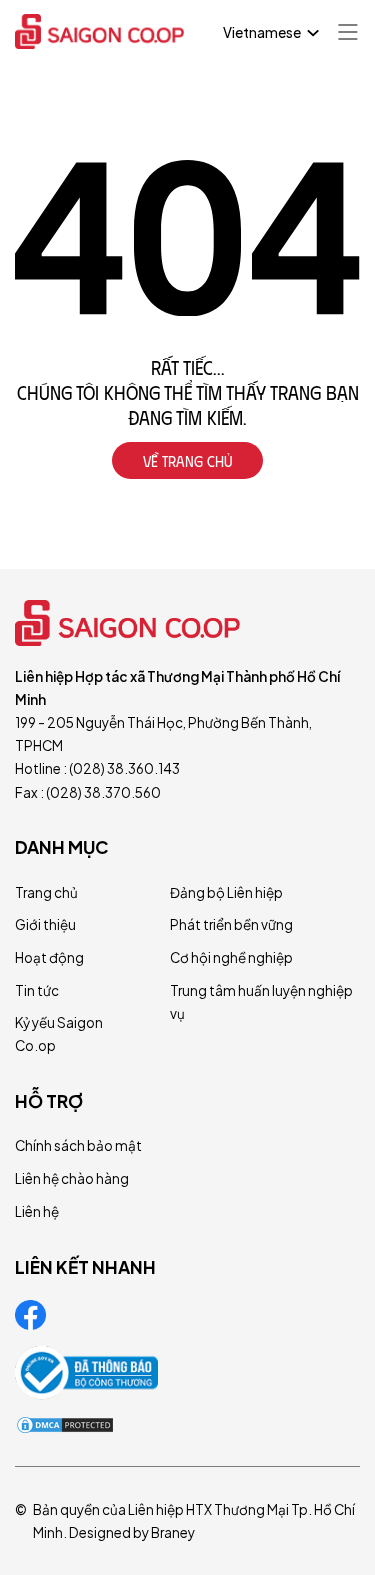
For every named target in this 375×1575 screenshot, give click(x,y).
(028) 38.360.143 (124, 768)
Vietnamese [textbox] (262, 32)
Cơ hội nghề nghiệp (231, 957)
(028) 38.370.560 (103, 792)
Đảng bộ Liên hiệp (226, 892)
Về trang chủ (187, 460)
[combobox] (269, 33)
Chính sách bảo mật (78, 1145)
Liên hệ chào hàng (72, 1178)
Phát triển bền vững (231, 924)
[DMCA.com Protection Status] (65, 1425)
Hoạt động (49, 957)
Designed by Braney (132, 1532)
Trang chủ (46, 892)
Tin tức (37, 990)
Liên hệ (37, 1211)
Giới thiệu (45, 924)
